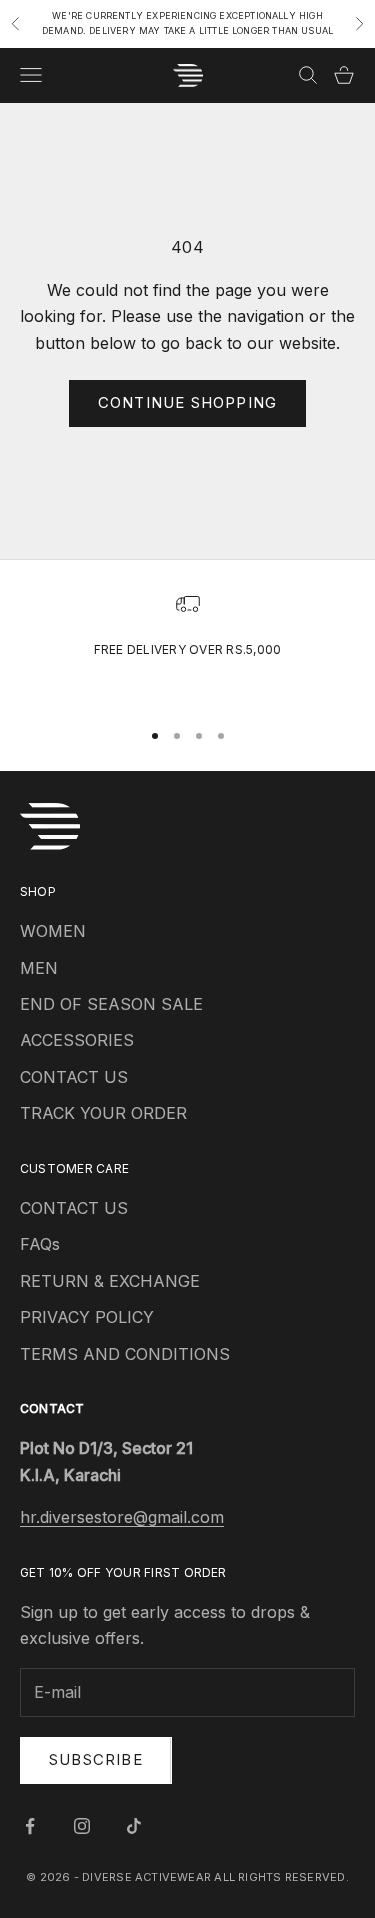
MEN (39, 968)
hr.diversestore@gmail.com (122, 1517)
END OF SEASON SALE (111, 1004)
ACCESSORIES (77, 1040)
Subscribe (96, 1759)
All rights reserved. (281, 1877)
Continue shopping (187, 402)
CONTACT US (74, 1077)
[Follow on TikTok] (134, 1826)
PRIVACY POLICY (87, 1317)
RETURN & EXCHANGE (110, 1281)
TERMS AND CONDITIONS (125, 1354)
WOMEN (53, 931)
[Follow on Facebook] (30, 1826)
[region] (187, 646)
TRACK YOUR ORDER (103, 1113)
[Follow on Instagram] (82, 1826)
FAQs (40, 1244)
